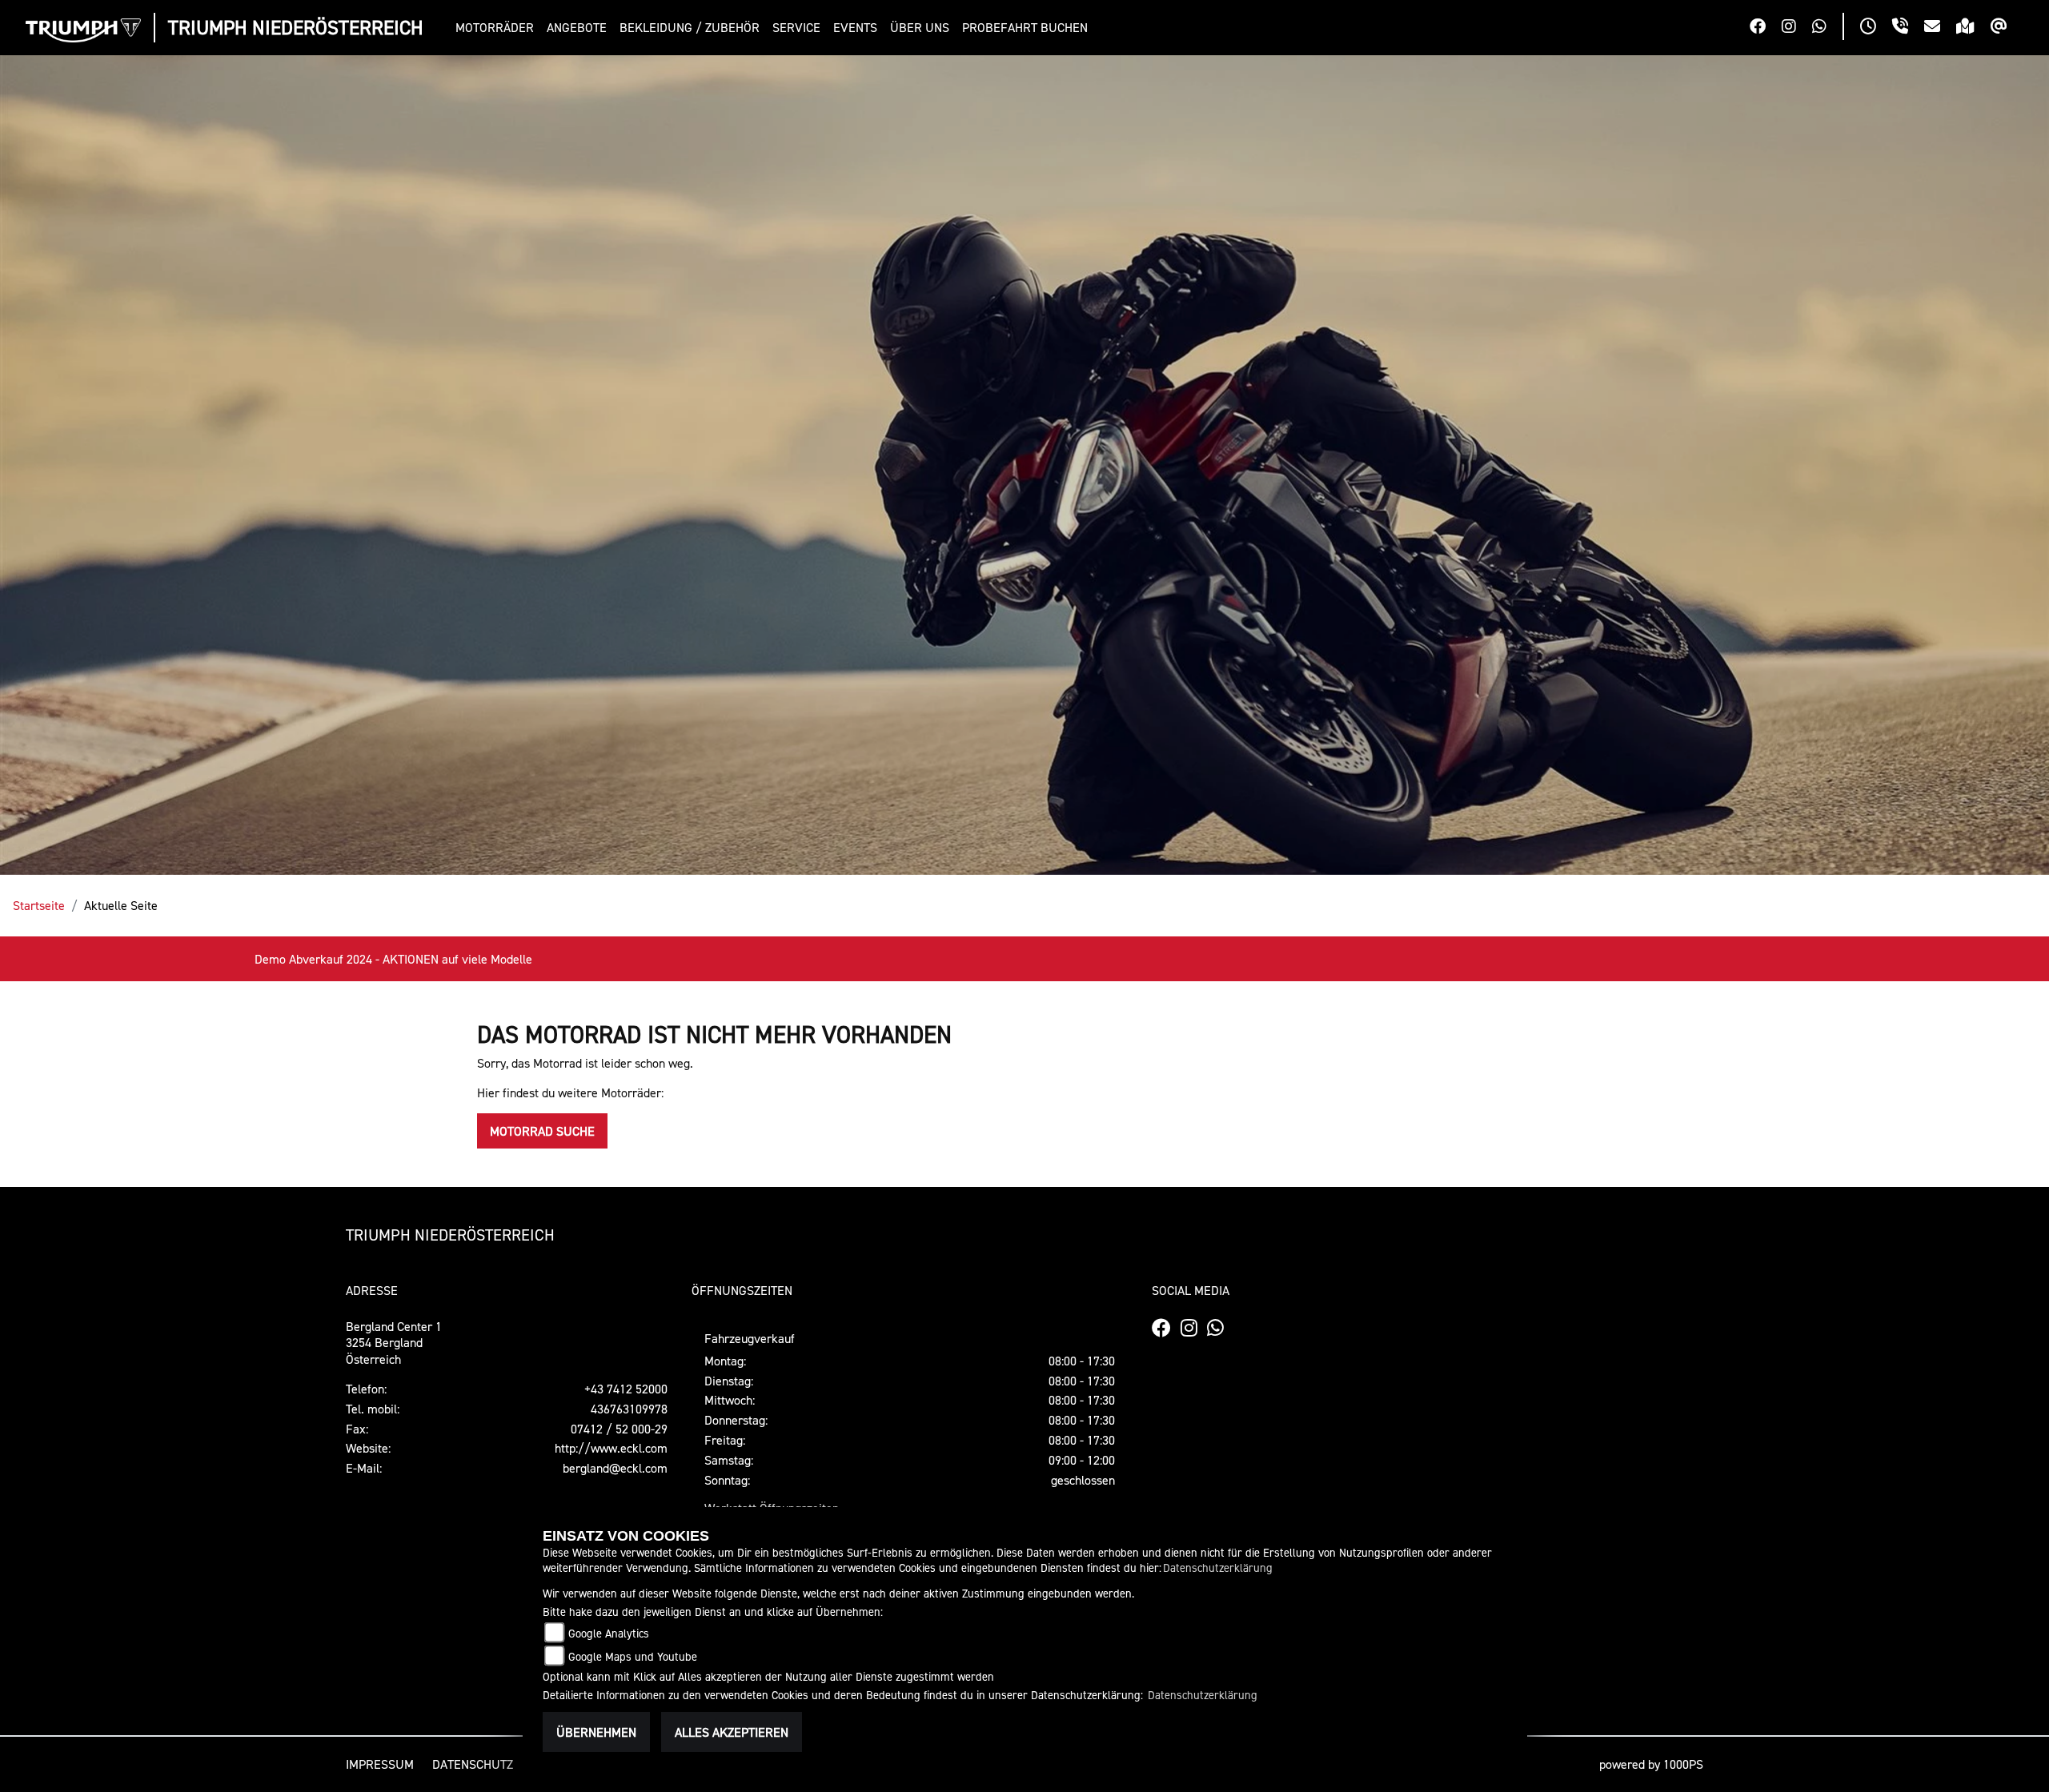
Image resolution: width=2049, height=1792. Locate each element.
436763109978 (629, 1409)
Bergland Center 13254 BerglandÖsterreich (394, 1343)
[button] (498, 28)
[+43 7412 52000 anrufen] (1908, 28)
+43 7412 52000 (626, 1389)
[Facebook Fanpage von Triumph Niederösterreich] (1766, 28)
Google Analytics (609, 1633)
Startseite (39, 905)
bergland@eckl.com (615, 1468)
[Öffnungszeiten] (1876, 28)
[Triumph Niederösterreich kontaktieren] (1940, 28)
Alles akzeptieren (732, 1732)
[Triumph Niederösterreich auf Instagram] (1797, 28)
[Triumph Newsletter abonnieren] (2007, 28)
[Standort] (1973, 28)
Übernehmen (596, 1732)
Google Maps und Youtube (633, 1656)
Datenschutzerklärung (1218, 1567)
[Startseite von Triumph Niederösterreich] (83, 30)
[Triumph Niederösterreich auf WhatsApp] (1827, 28)
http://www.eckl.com (611, 1448)
